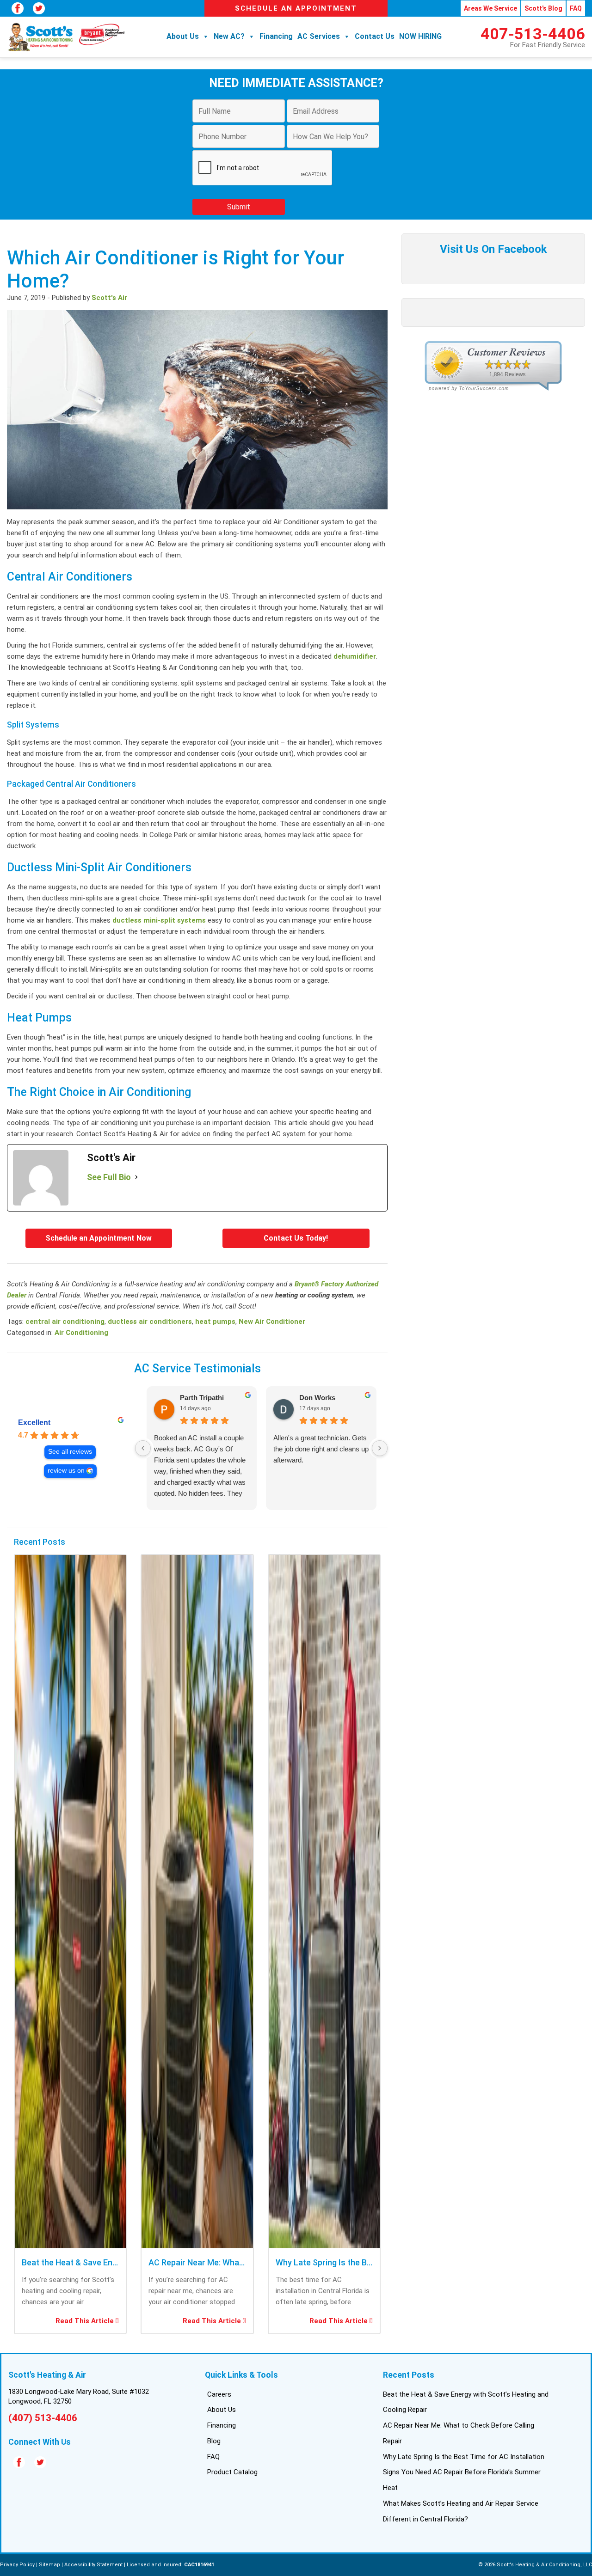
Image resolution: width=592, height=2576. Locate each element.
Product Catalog (232, 2472)
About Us (183, 36)
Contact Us (375, 36)
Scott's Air (109, 298)
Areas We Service (490, 8)
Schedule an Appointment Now (99, 1238)
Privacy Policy (17, 2565)
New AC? (229, 36)
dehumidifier (355, 656)
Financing (276, 36)
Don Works (317, 1398)
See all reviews (70, 1452)
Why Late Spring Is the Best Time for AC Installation (464, 2457)
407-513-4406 (533, 34)
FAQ (576, 8)
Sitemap (49, 2565)
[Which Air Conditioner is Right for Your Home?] (197, 511)
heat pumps (215, 1322)
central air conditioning (65, 1322)
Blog (214, 2441)
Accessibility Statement (93, 2565)
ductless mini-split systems (159, 920)
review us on (66, 1471)
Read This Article (86, 2321)
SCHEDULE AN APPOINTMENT (296, 8)
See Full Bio (109, 1177)
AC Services (319, 36)
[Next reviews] (380, 1448)
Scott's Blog (543, 8)
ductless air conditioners (150, 1322)
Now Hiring (420, 36)
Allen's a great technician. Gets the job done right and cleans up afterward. (321, 1449)
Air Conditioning (81, 1333)
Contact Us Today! (296, 1238)
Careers (219, 2394)
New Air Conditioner (272, 1322)
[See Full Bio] (136, 1177)
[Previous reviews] (143, 1448)
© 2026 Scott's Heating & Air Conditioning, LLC (535, 2565)
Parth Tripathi (202, 1398)
